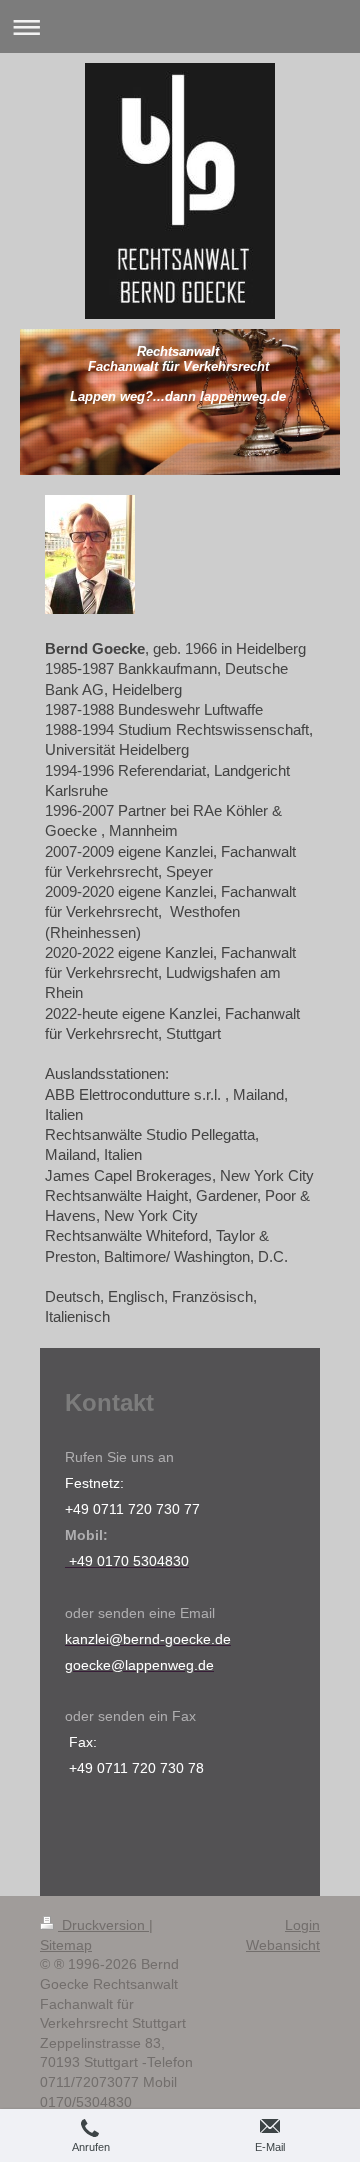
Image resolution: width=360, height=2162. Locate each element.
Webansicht (283, 1945)
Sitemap (66, 1945)
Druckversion (103, 1925)
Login (302, 1925)
